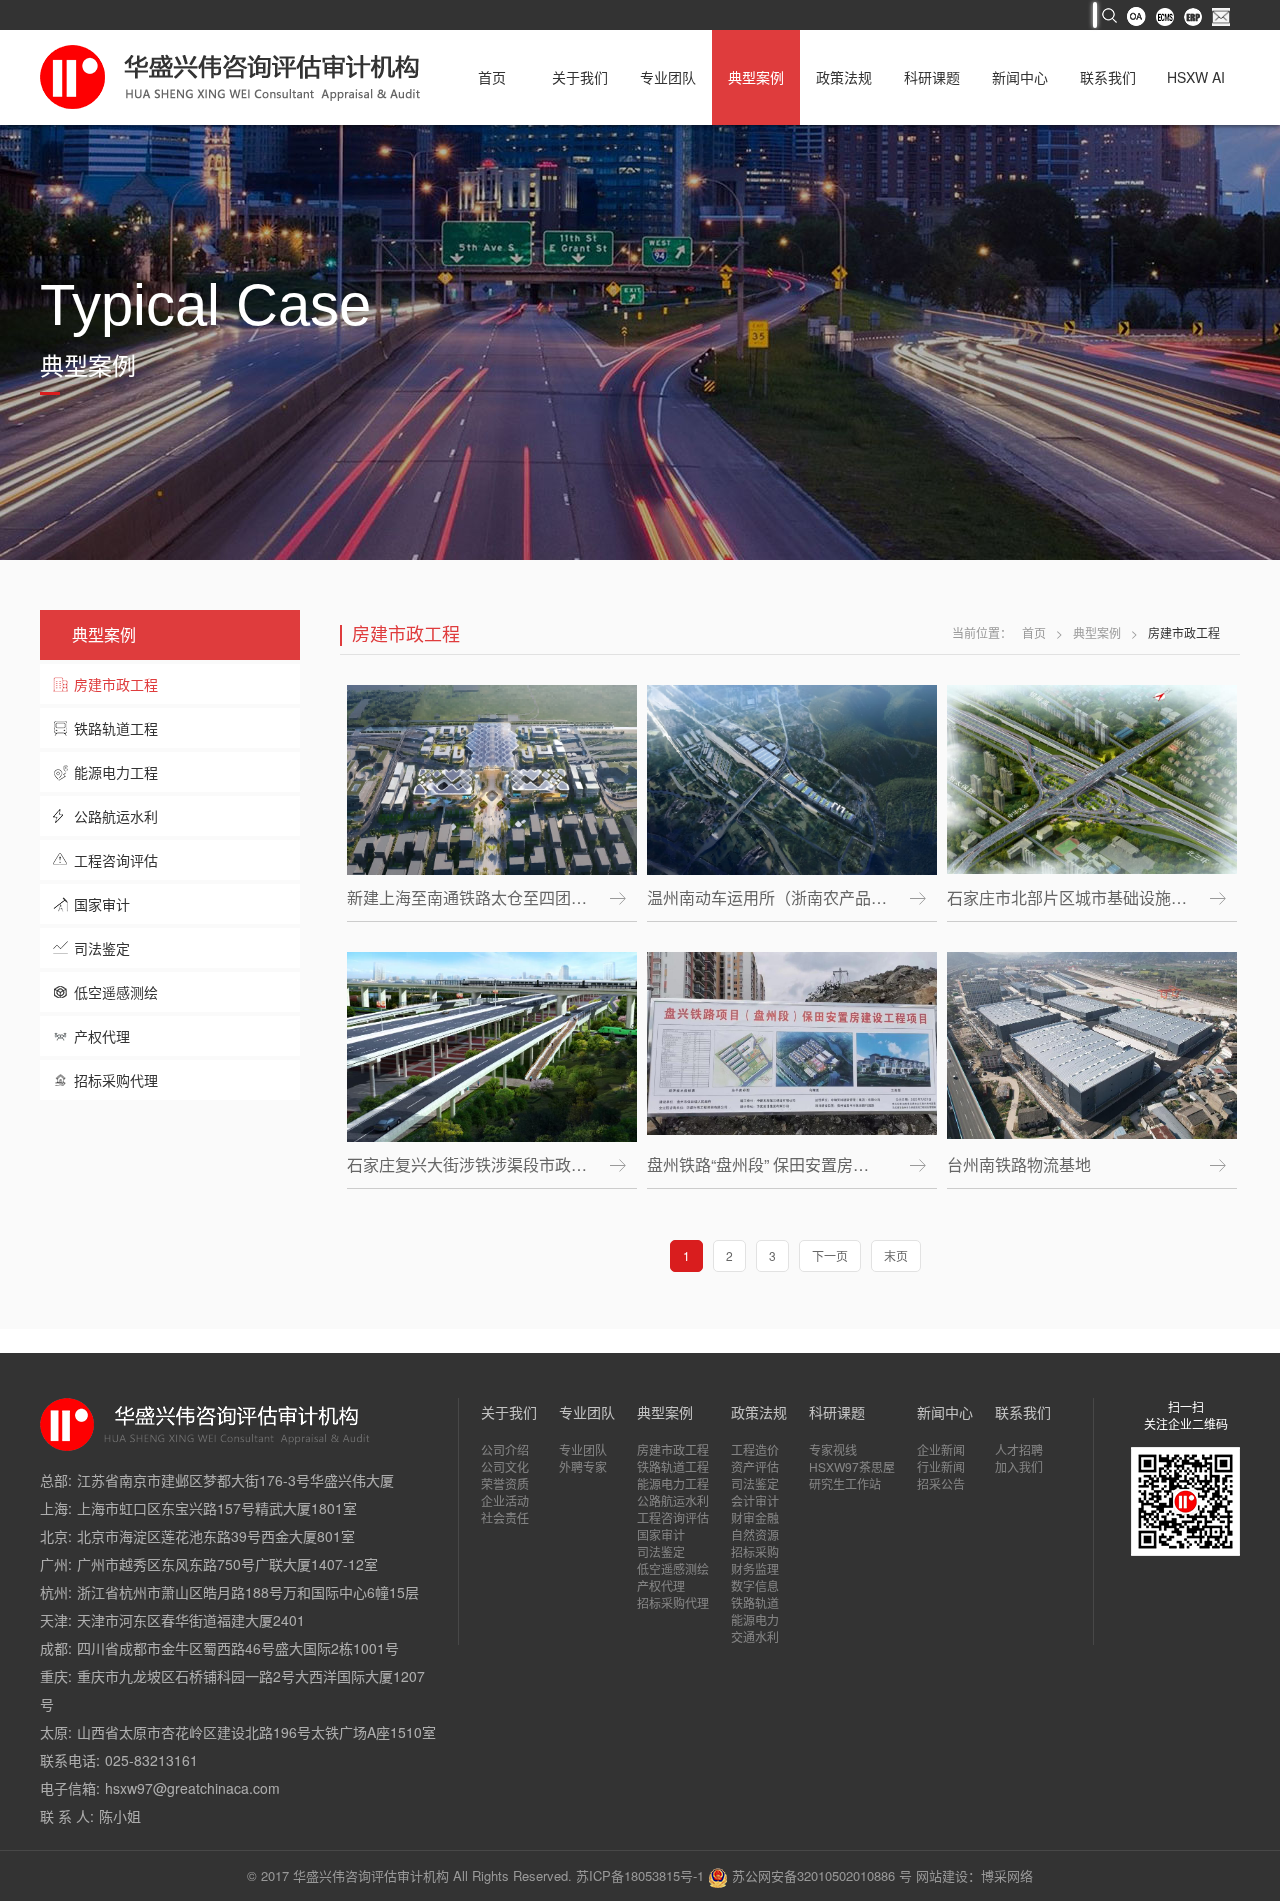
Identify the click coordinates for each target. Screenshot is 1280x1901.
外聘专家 (583, 1466)
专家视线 (833, 1449)
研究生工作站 (845, 1483)
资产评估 (755, 1466)
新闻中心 (1020, 77)
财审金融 (755, 1517)
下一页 (830, 1255)
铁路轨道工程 (116, 728)
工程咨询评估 (116, 860)
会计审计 (755, 1500)
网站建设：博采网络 (974, 1875)
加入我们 (1019, 1466)
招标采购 (755, 1551)
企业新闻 (941, 1449)
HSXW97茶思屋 (852, 1466)
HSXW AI (1196, 77)
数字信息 (755, 1585)
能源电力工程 (116, 772)
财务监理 (755, 1568)
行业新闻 (941, 1466)
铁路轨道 (755, 1602)
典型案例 (756, 77)
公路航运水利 (116, 816)
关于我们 (580, 77)
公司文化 (505, 1466)
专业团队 (668, 77)
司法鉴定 (102, 948)
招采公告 (941, 1483)
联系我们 (1108, 77)
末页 (896, 1255)
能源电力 (755, 1619)
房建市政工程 (116, 684)
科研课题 (932, 77)
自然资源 (755, 1534)
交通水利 (755, 1636)
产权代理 (102, 1036)
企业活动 (505, 1500)
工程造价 (755, 1449)
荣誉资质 (505, 1483)
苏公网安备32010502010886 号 (820, 1875)
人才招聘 (1019, 1449)
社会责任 (505, 1517)
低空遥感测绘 (116, 992)
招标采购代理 (116, 1080)
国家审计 (102, 904)
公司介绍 (505, 1449)
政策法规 (844, 77)
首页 (492, 77)
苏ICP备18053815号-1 (640, 1875)
